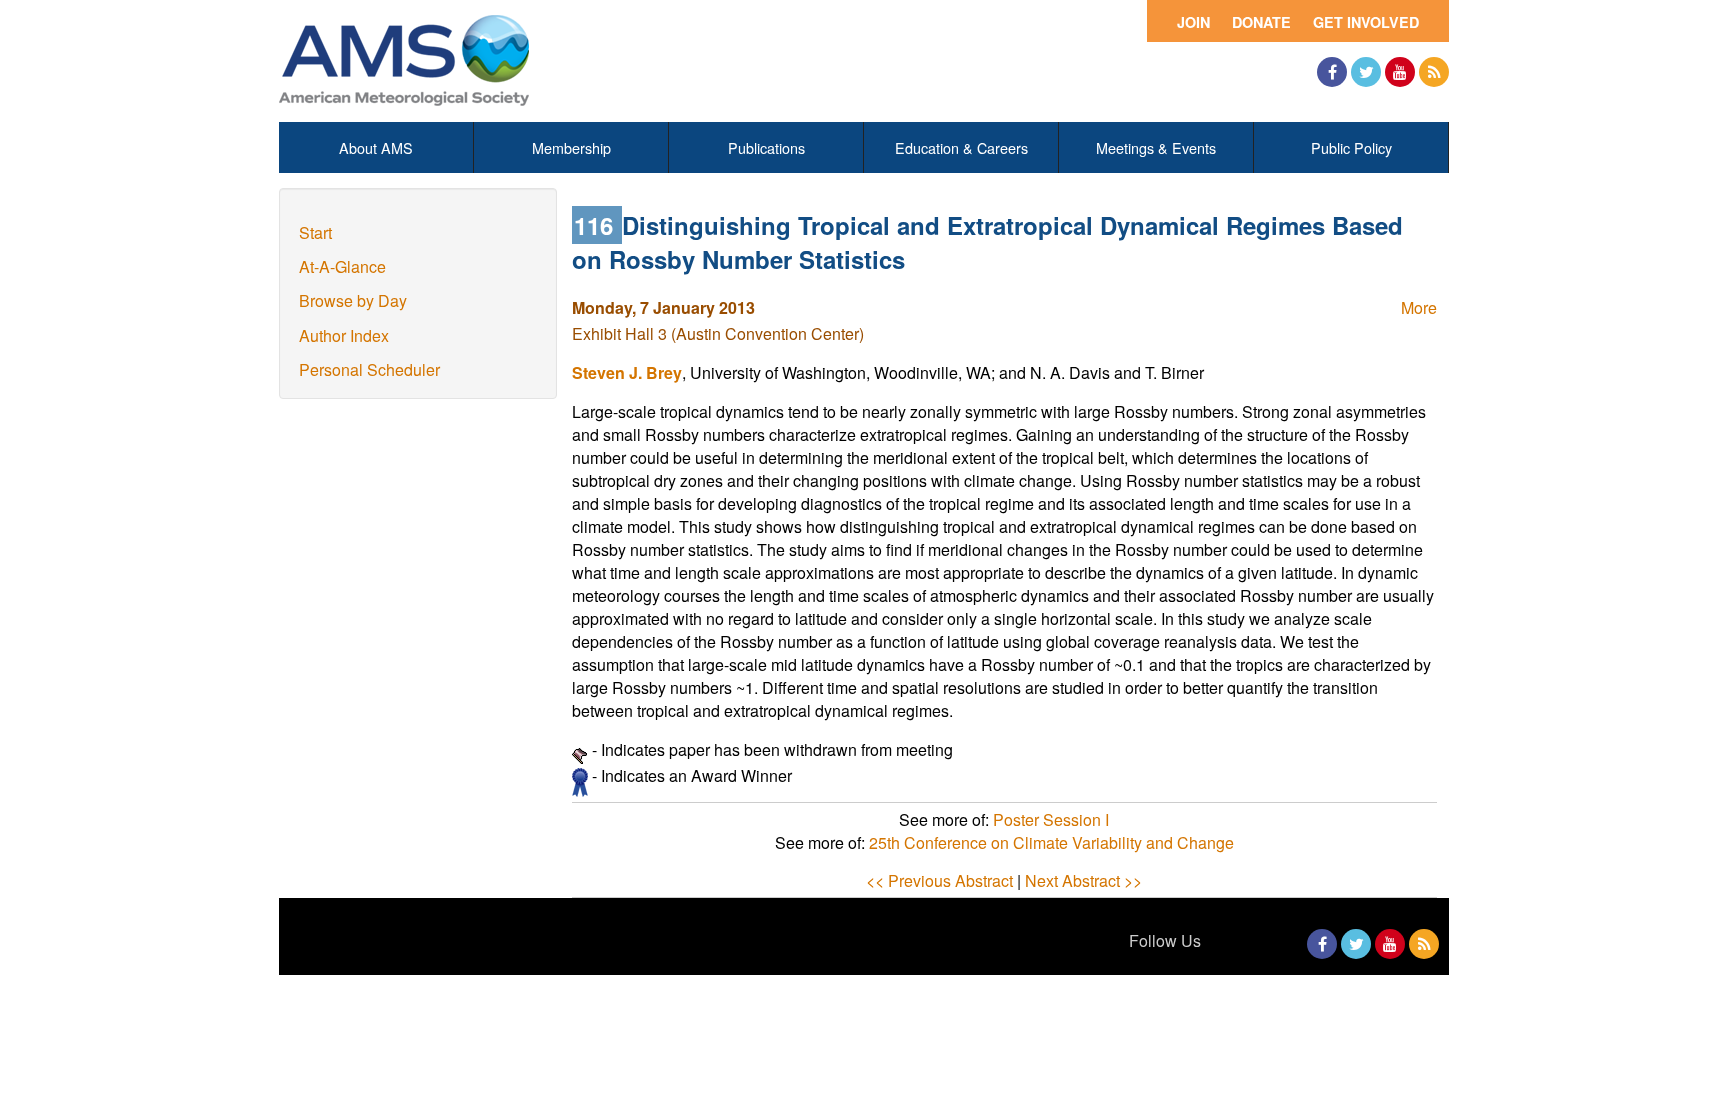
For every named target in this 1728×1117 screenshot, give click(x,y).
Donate (1261, 22)
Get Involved (1366, 22)
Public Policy (1351, 147)
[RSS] (1434, 72)
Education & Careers (961, 147)
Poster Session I (1051, 819)
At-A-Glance (342, 266)
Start (315, 232)
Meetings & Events (1156, 147)
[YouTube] (1400, 72)
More (1419, 307)
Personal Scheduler (369, 369)
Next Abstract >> (1083, 880)
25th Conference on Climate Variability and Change (1051, 842)
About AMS (376, 147)
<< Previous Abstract (939, 880)
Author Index (344, 335)
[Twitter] (1366, 72)
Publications (766, 147)
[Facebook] (1332, 72)
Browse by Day (353, 300)
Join (1193, 22)
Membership (571, 147)
